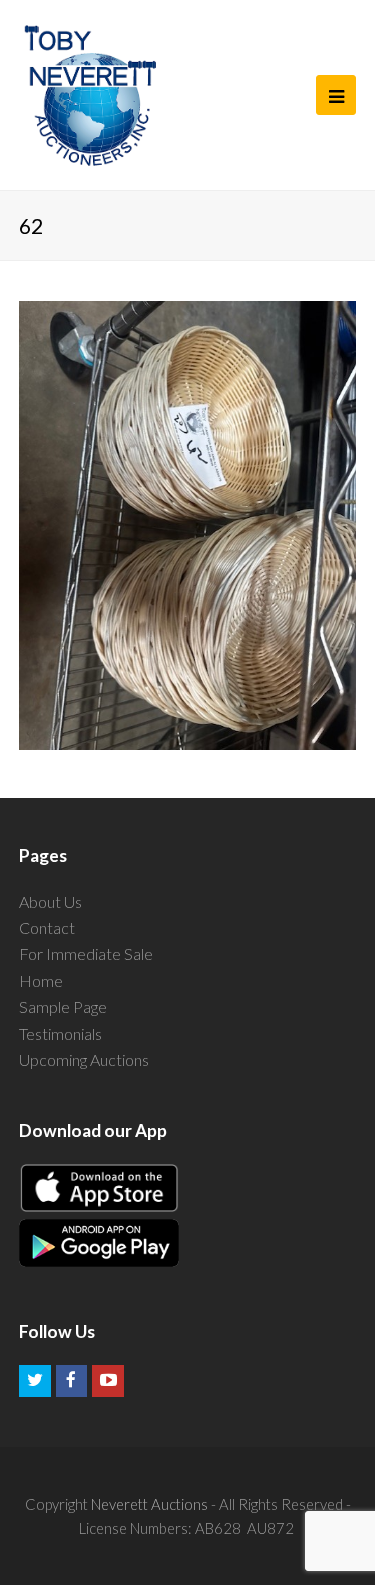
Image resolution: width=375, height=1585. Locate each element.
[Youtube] (108, 1381)
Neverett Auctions (149, 1504)
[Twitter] (35, 1381)
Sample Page (63, 1006)
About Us (50, 901)
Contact (47, 927)
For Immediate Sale (86, 953)
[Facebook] (72, 1381)
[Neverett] (90, 95)
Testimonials (60, 1033)
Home (41, 980)
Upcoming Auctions (84, 1059)
